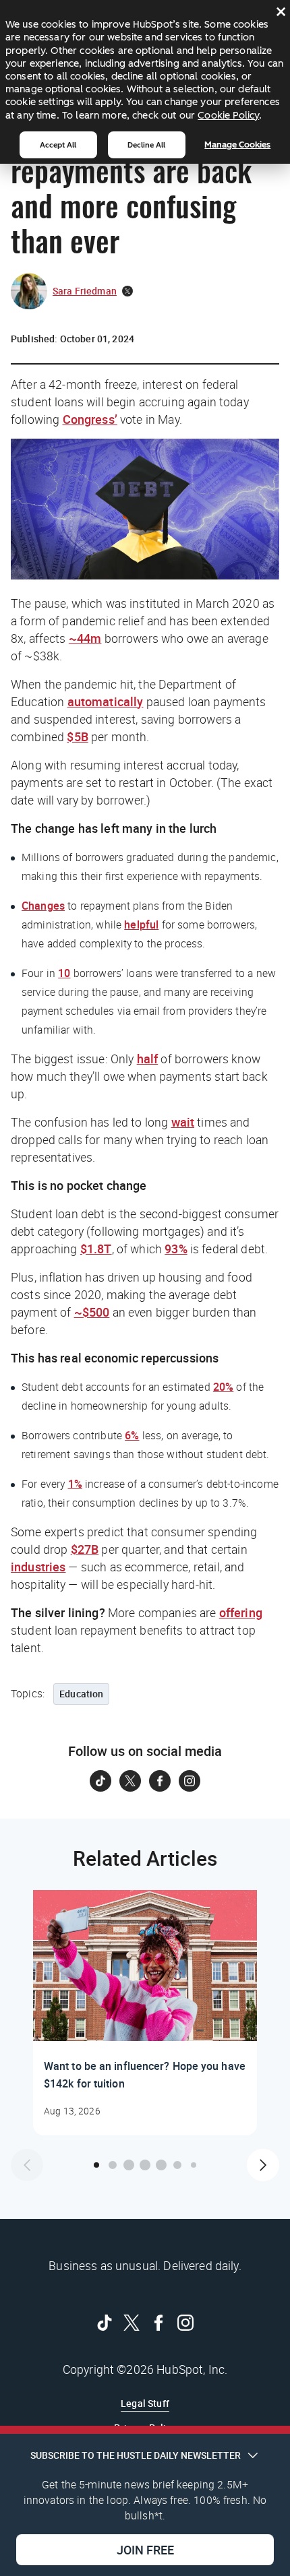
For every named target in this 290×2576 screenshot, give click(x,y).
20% (223, 1387)
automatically (106, 701)
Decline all (146, 145)
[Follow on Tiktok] (100, 1781)
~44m (85, 638)
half (148, 1059)
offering (241, 1612)
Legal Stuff (145, 2403)
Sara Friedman (85, 291)
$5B (77, 736)
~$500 (92, 1312)
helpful (141, 924)
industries (38, 1567)
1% (75, 1484)
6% (132, 1435)
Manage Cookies (237, 145)
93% (176, 1249)
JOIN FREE (145, 2550)
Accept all (58, 145)
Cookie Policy (228, 115)
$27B (85, 1549)
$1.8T (96, 1249)
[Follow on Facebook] (160, 1781)
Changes (43, 906)
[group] (145, 2013)
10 (64, 973)
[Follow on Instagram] (190, 1781)
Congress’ (90, 419)
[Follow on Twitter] (130, 1781)
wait (183, 1122)
